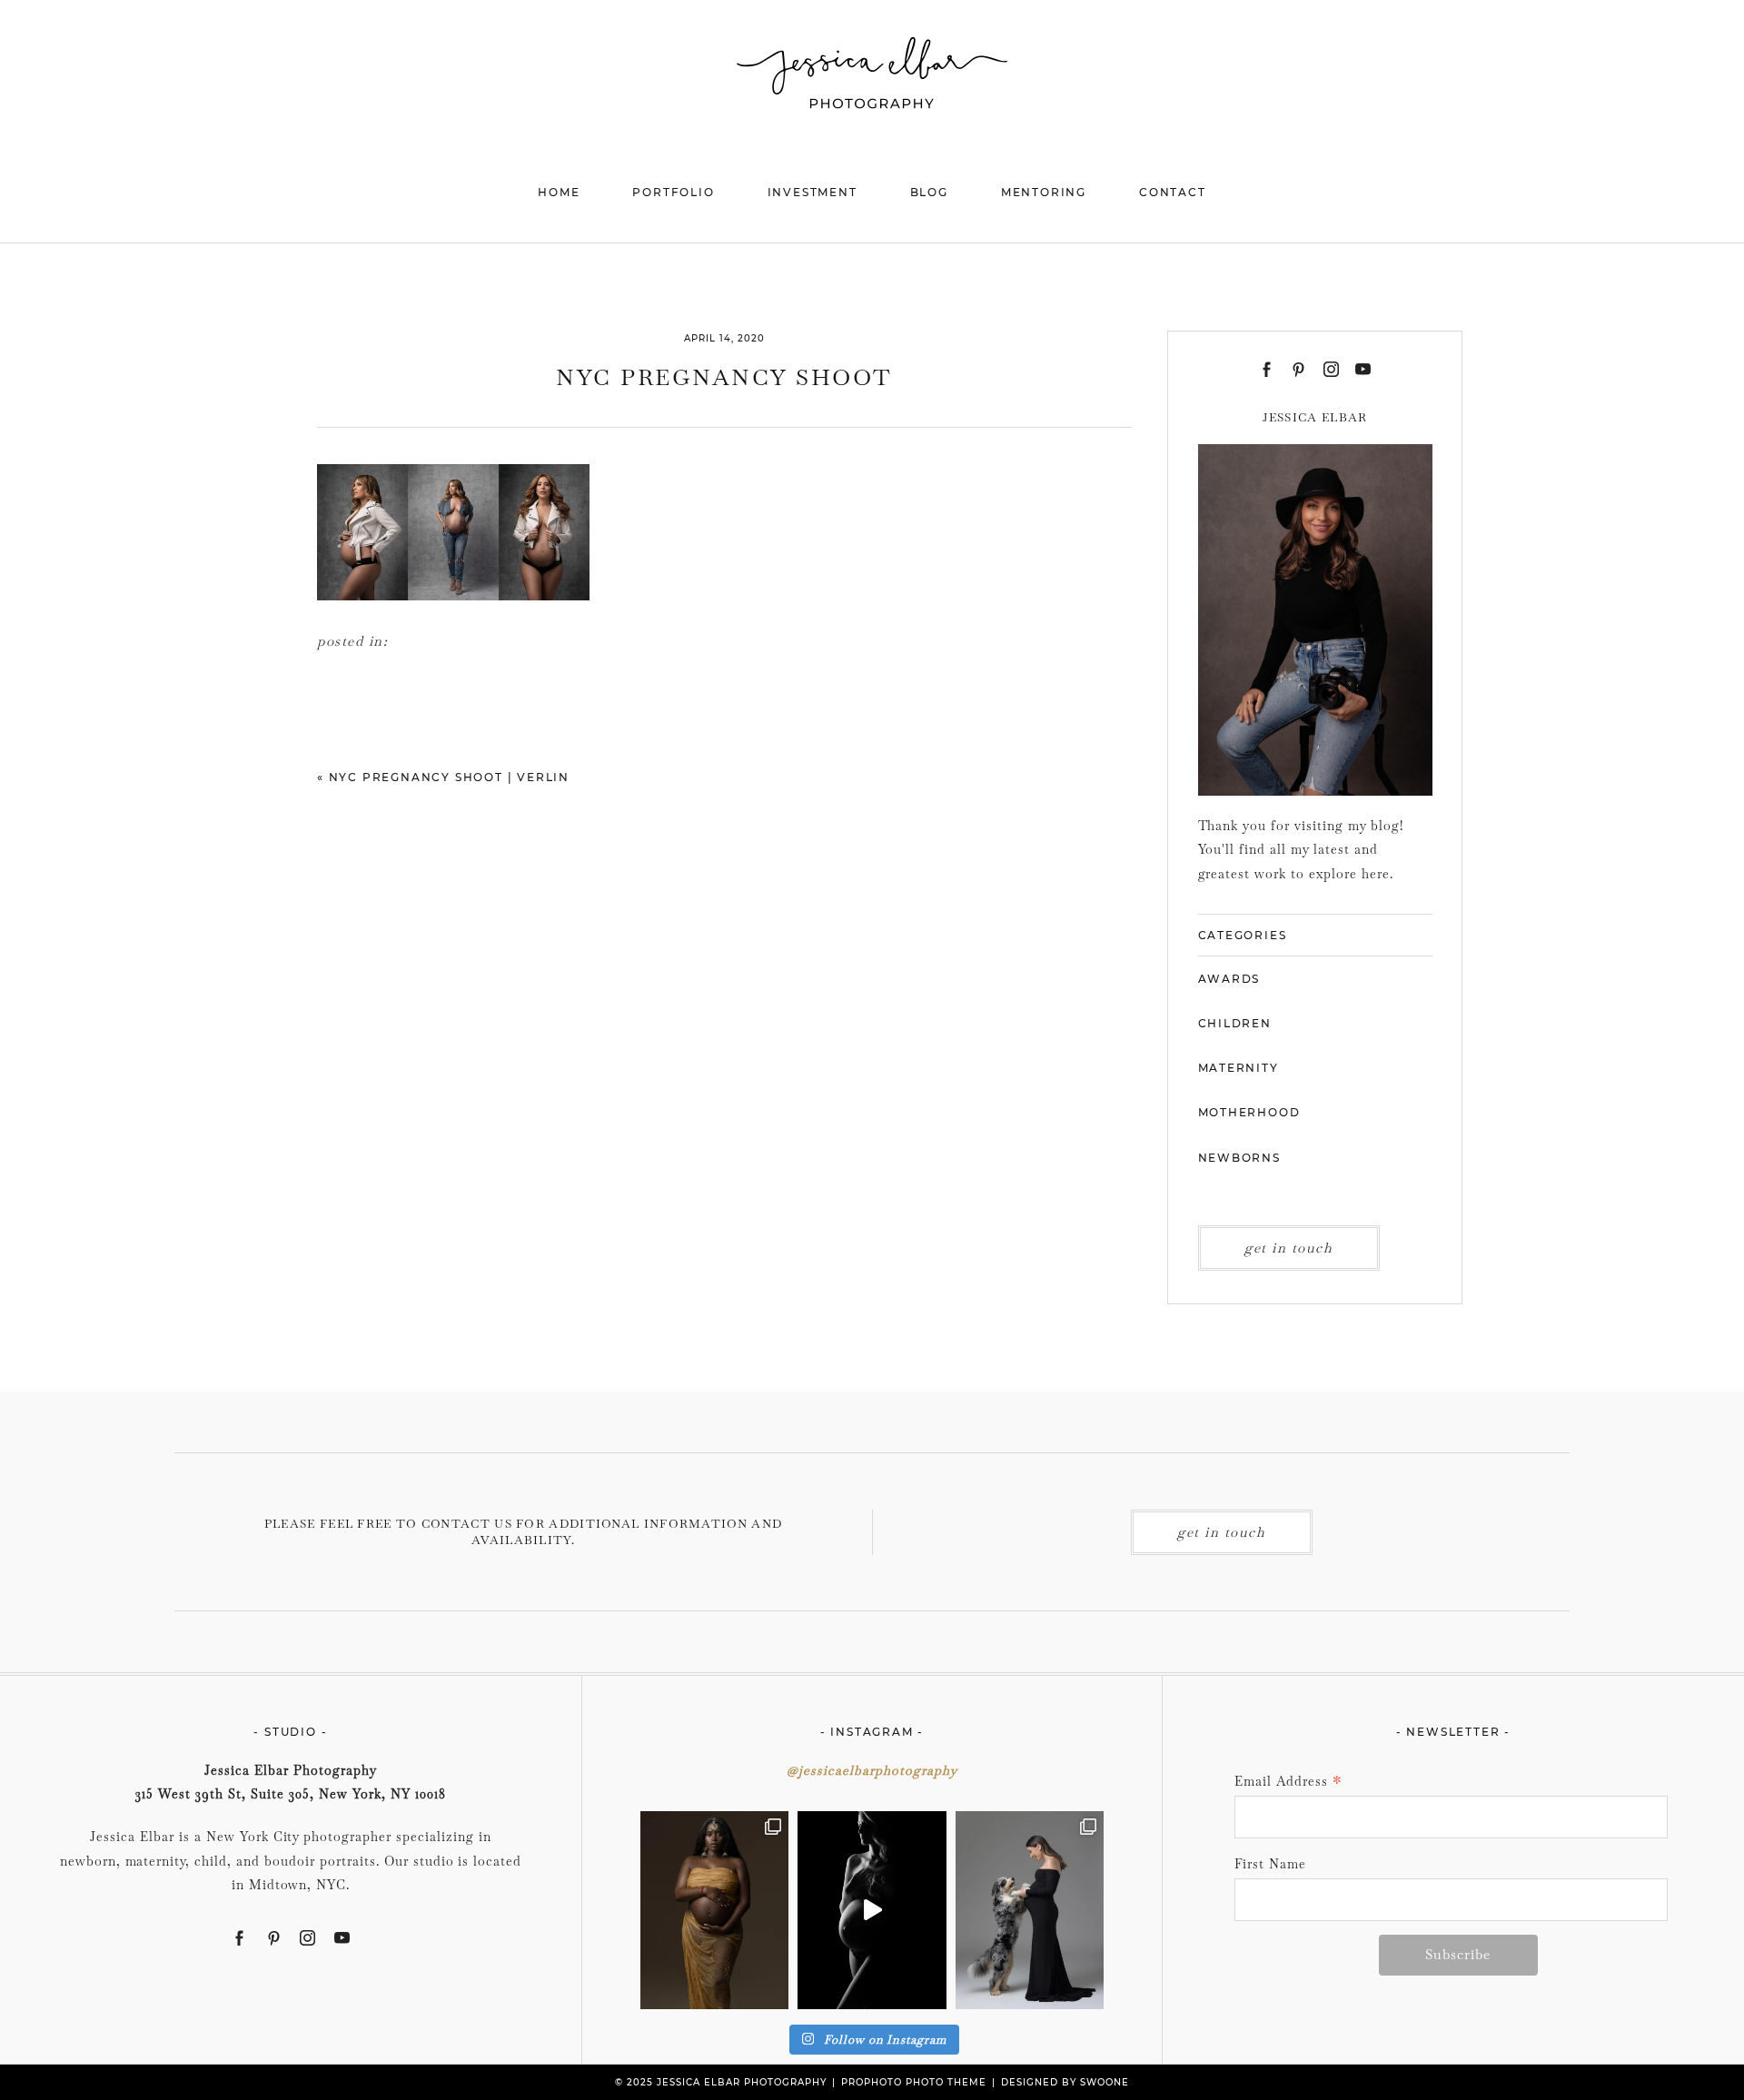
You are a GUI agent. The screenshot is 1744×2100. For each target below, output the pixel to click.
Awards (1229, 979)
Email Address (1288, 1783)
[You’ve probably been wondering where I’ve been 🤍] (872, 1910)
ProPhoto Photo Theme (914, 2082)
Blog (929, 192)
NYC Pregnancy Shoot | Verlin (449, 777)
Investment (813, 192)
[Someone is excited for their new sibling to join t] (1030, 1910)
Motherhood (1249, 1112)
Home (559, 192)
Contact (1173, 192)
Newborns (1239, 1158)
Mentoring (1044, 192)
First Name (1270, 1864)
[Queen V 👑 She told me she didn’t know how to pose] (714, 1910)
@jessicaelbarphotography (872, 1770)
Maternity (1239, 1068)
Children (1235, 1023)
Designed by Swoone (1065, 2082)
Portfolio (673, 192)
